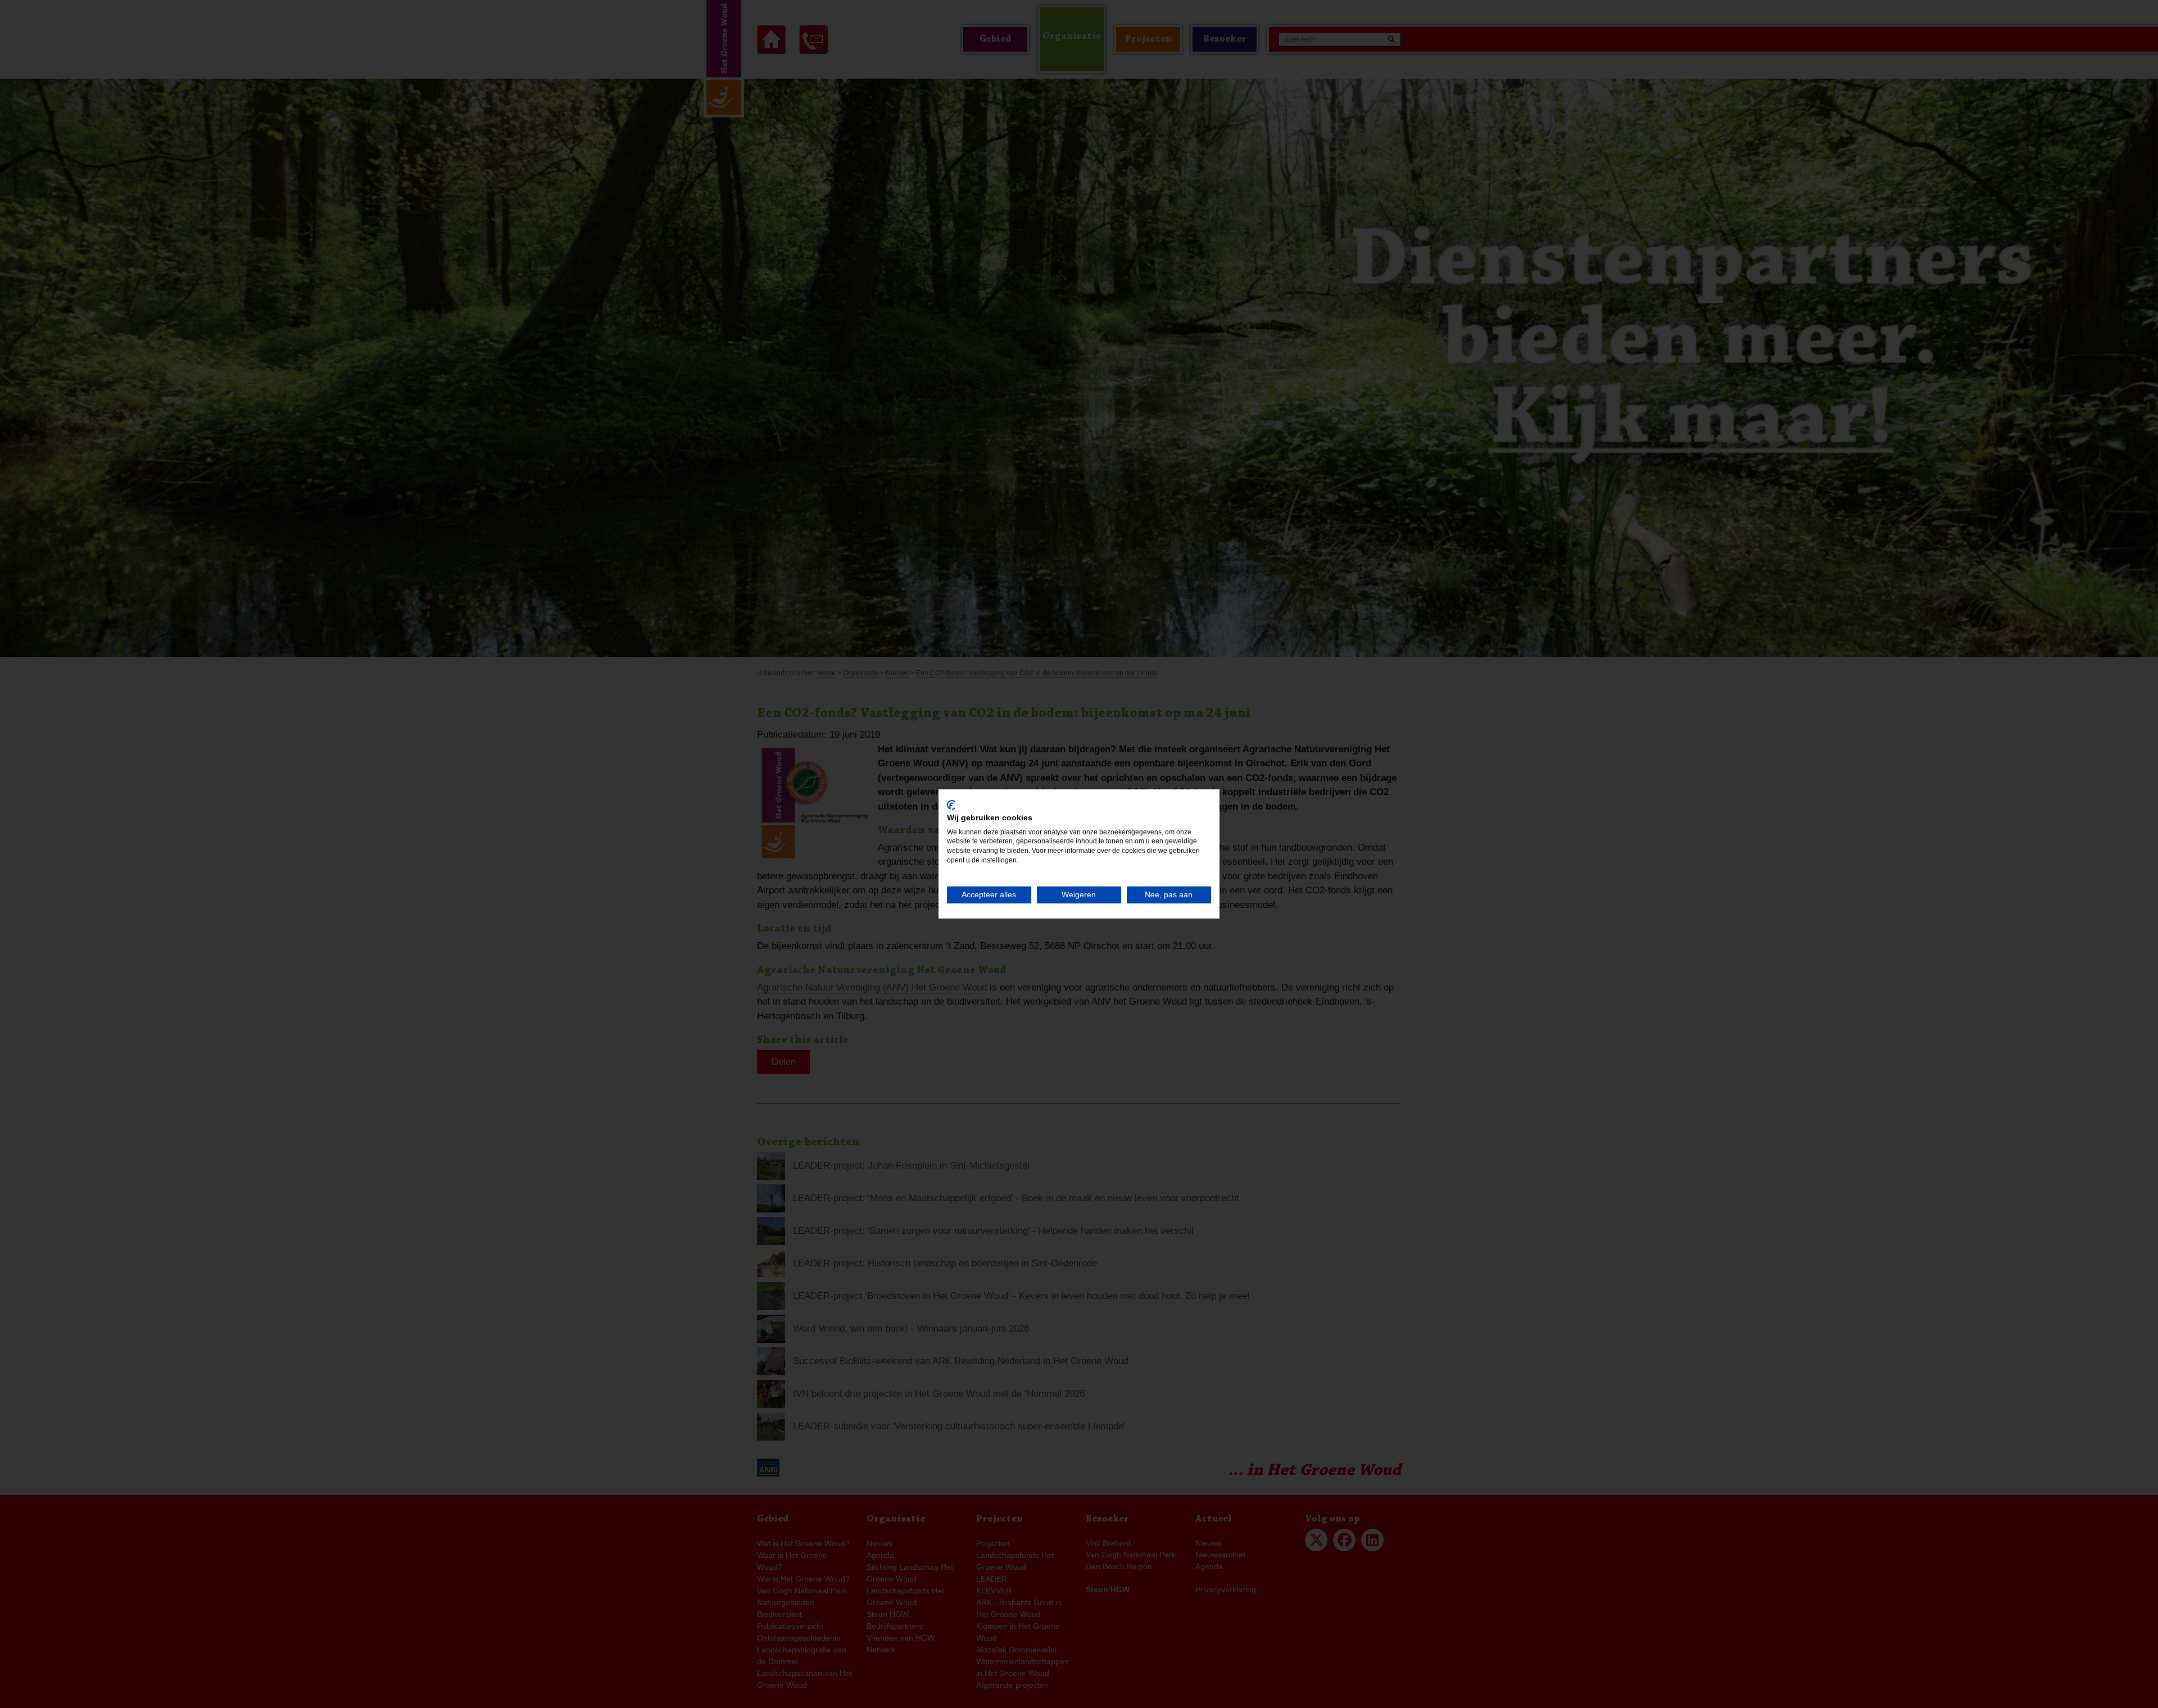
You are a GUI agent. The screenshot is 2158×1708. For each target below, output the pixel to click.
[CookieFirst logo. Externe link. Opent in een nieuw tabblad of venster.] (951, 805)
